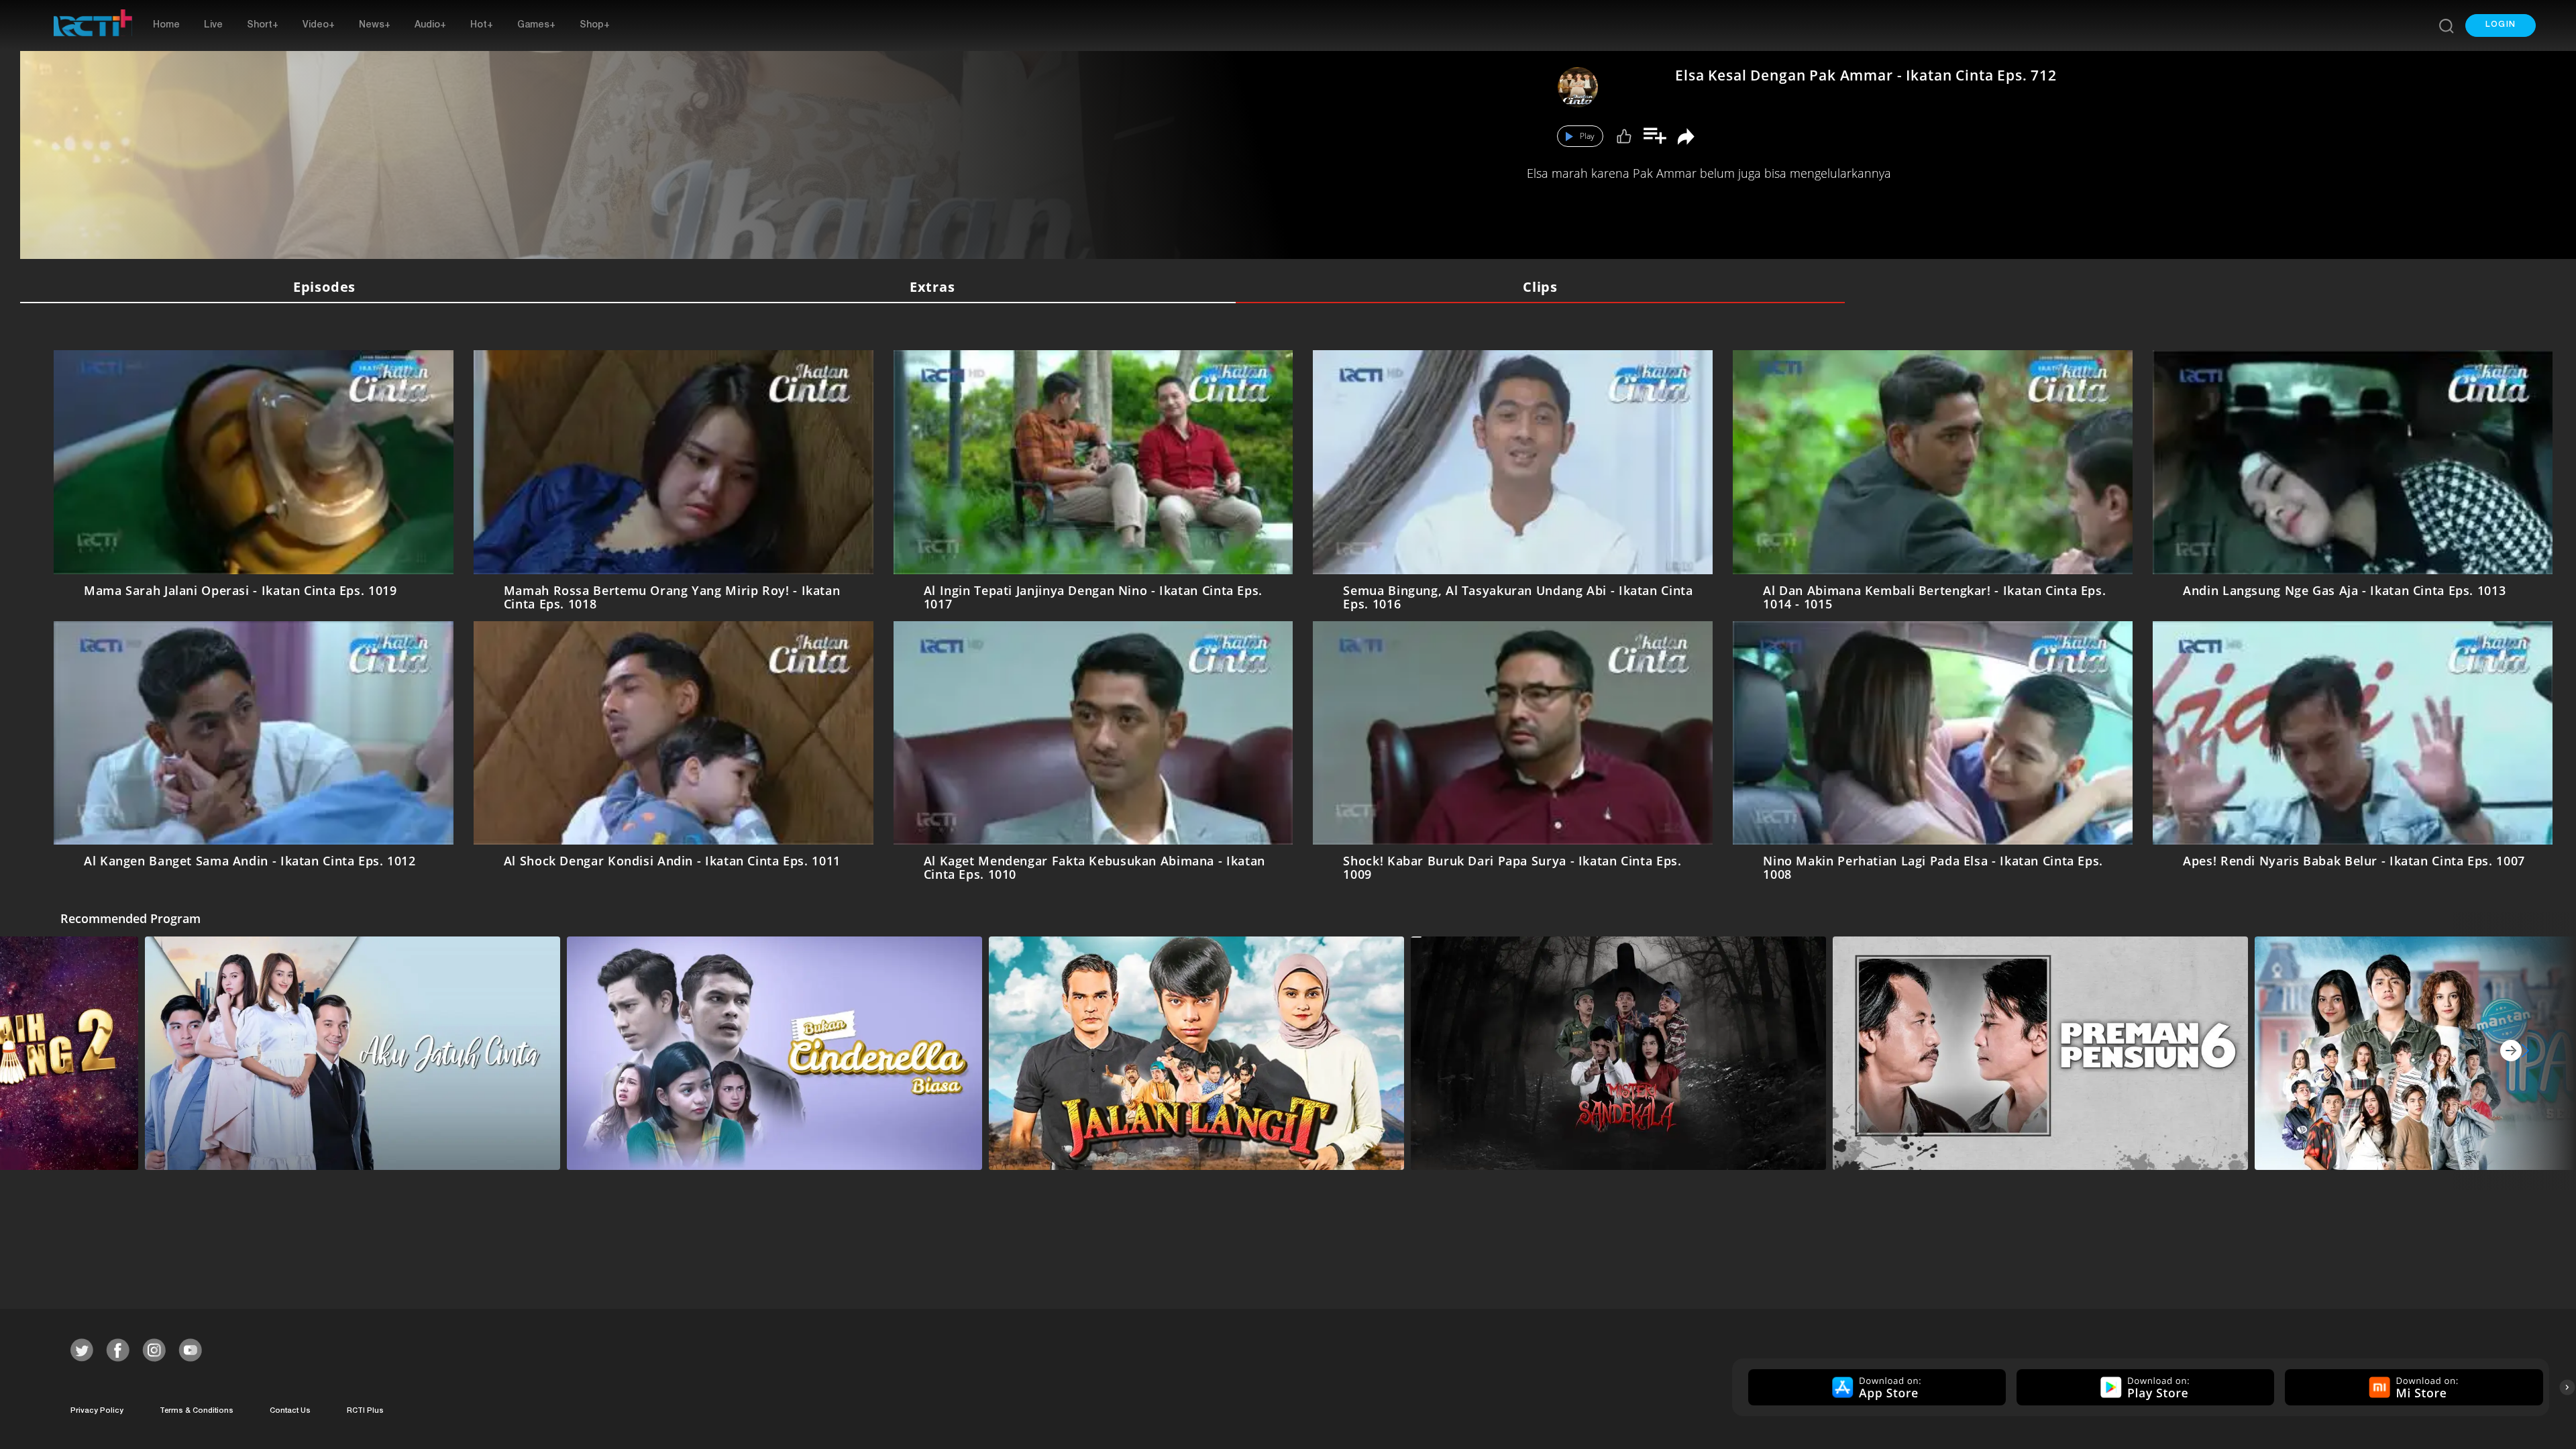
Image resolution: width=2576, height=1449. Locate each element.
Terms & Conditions (197, 1411)
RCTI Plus (365, 1411)
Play (1587, 136)
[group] (1875, 1387)
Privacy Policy (97, 1411)
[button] (2501, 25)
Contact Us (290, 1411)
